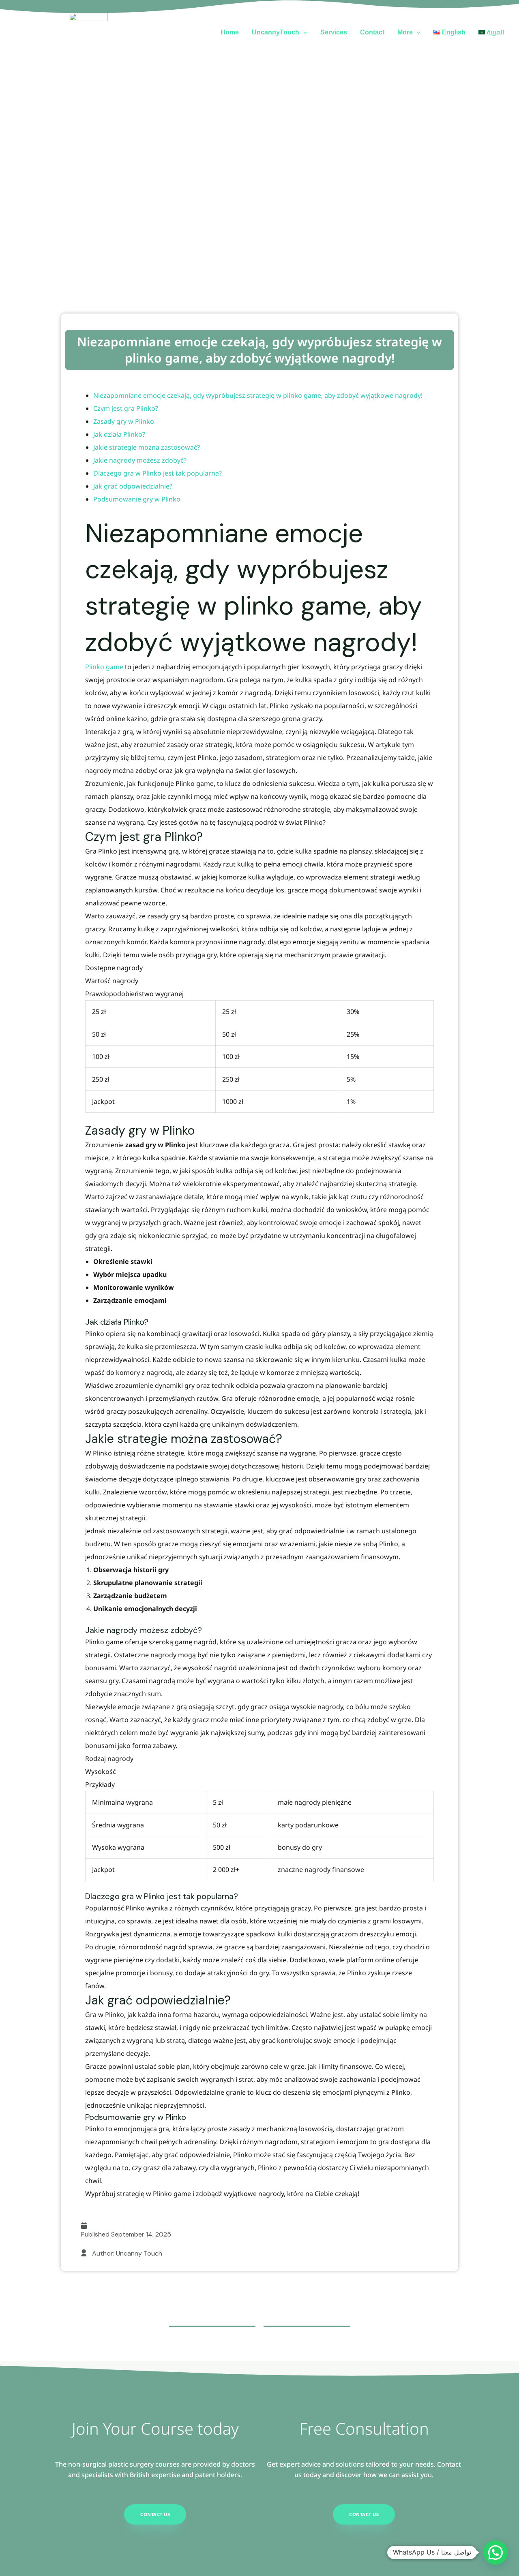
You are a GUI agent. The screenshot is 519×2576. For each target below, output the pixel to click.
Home (230, 32)
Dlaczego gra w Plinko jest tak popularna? (158, 473)
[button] (303, 32)
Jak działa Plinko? (119, 434)
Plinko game (104, 667)
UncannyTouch (276, 32)
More (405, 32)
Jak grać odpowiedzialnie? (133, 486)
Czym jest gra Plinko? (126, 408)
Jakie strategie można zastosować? (147, 447)
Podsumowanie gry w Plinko (137, 499)
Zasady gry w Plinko (124, 421)
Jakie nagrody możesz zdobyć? (140, 460)
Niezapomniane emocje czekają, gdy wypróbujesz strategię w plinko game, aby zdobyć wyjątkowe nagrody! (259, 350)
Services (334, 32)
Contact (372, 32)
